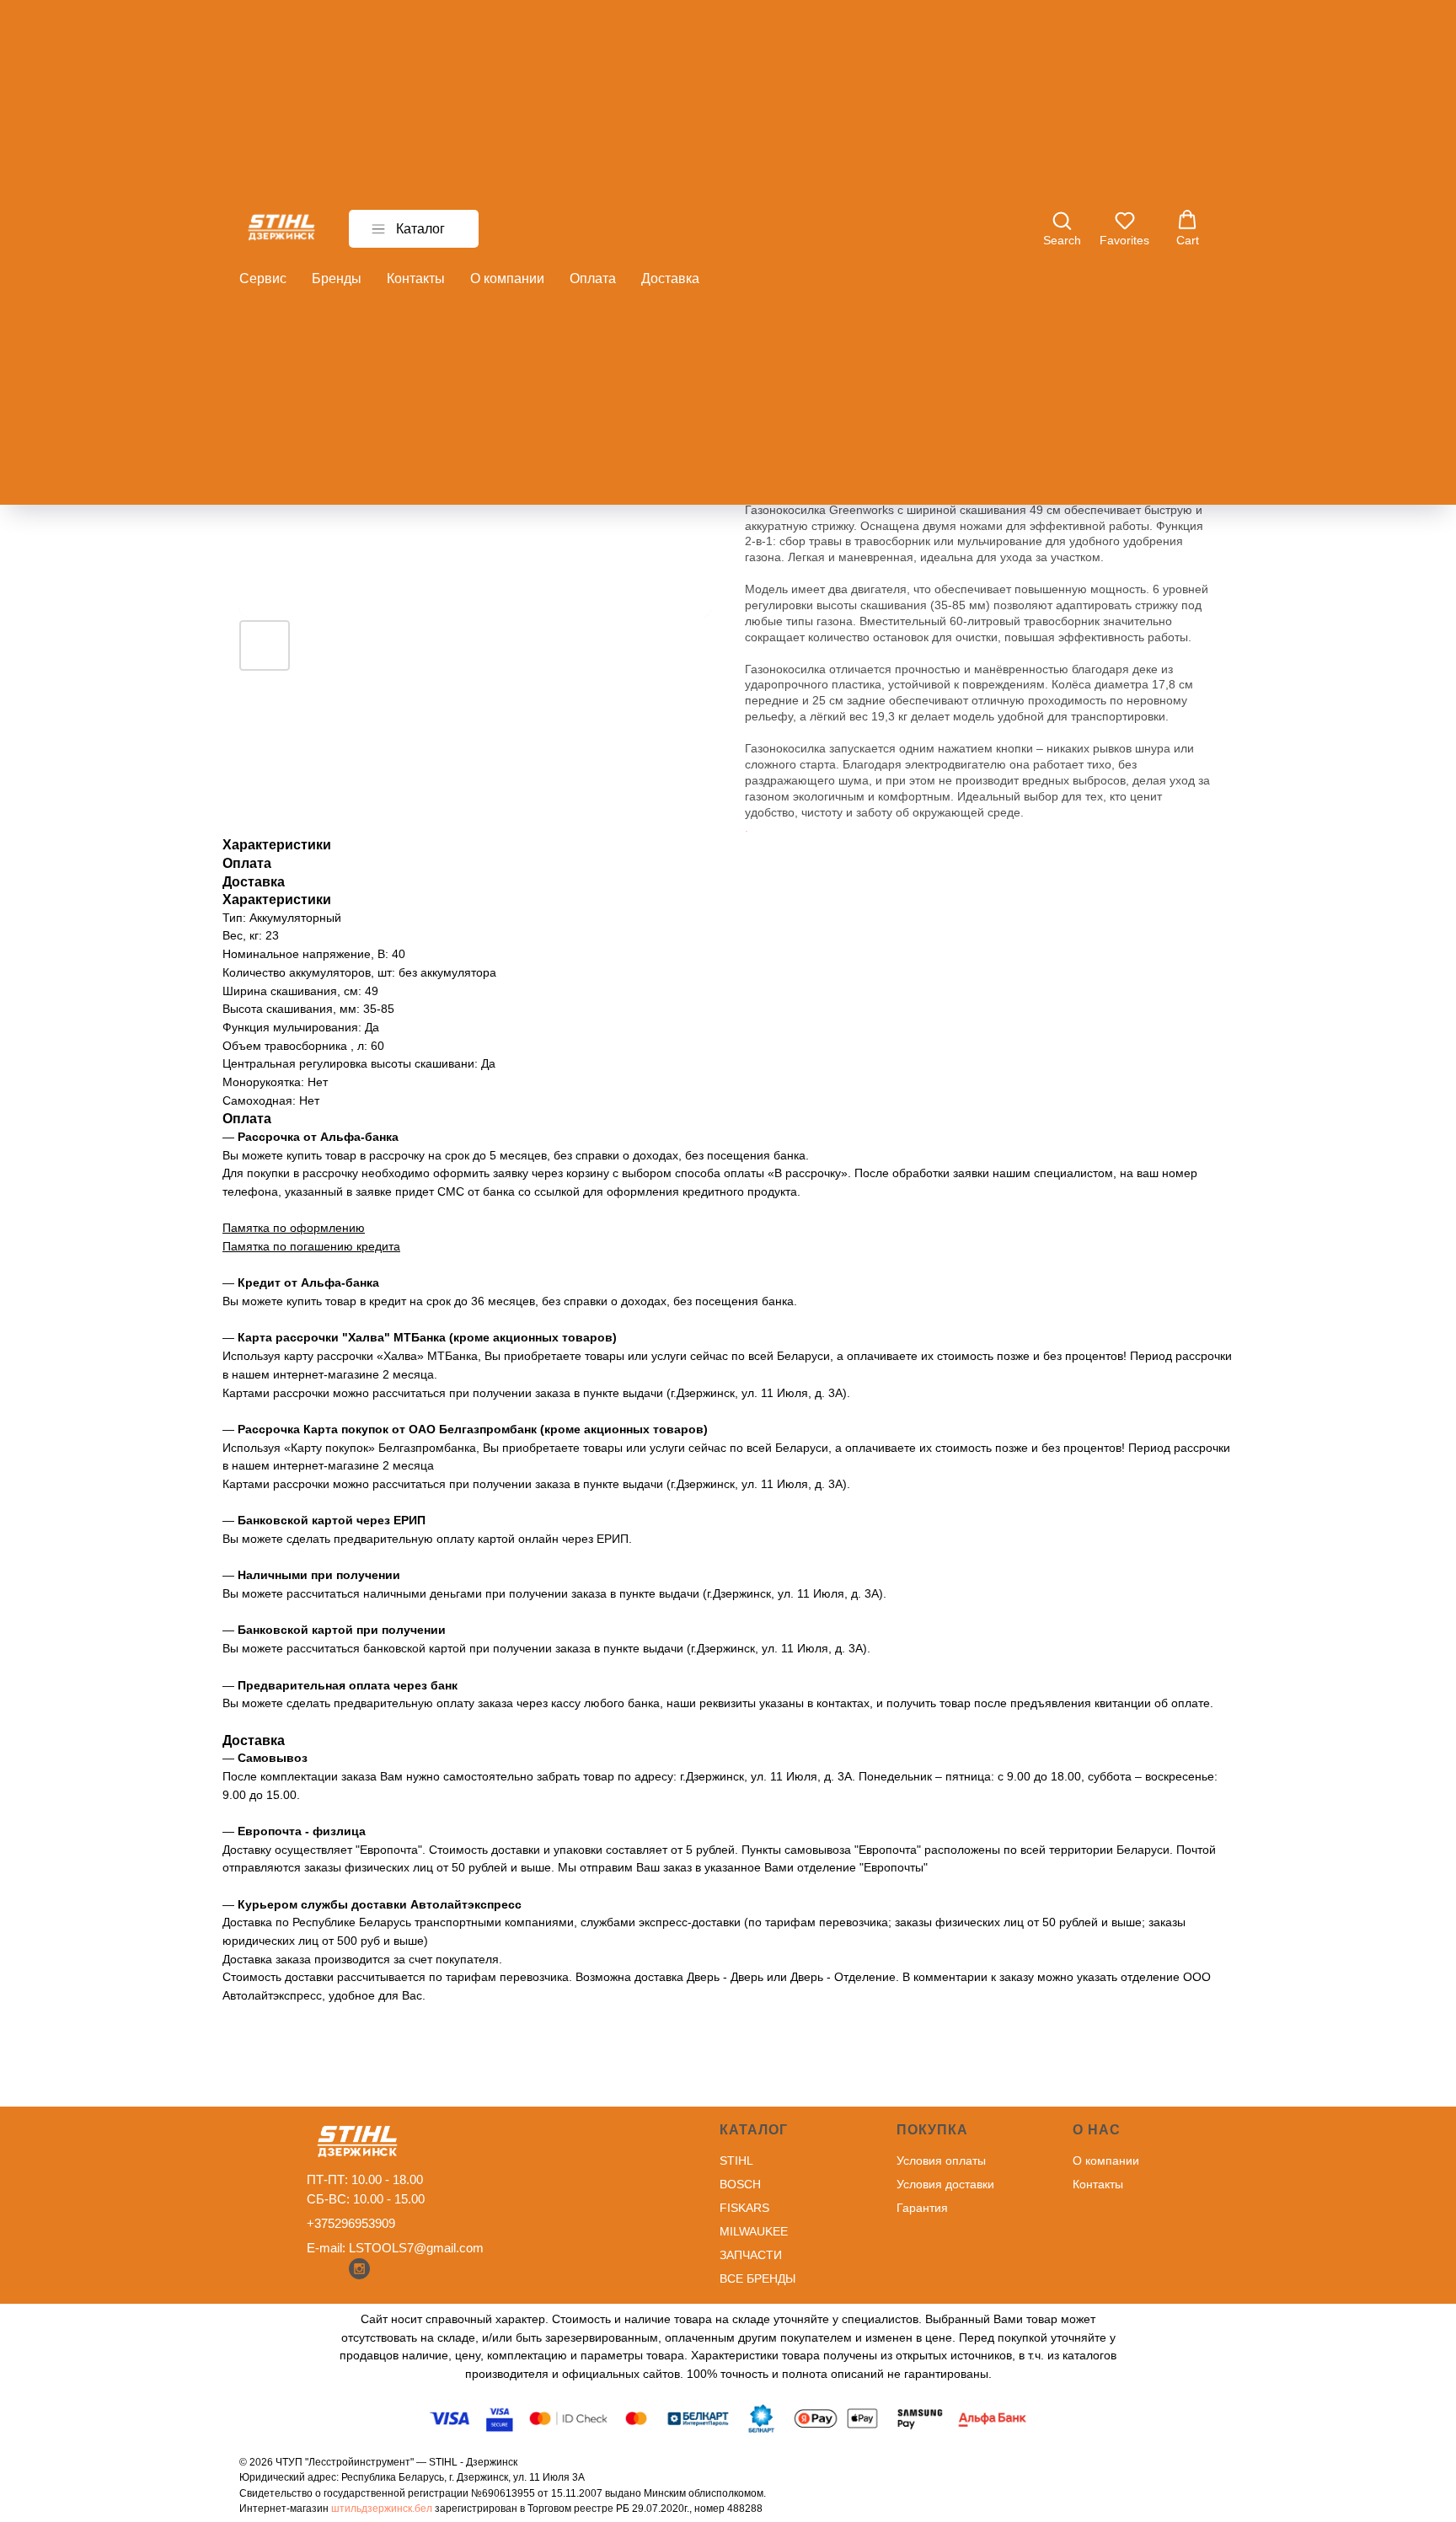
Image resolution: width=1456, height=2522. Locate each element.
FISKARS (744, 2208)
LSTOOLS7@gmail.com (416, 2248)
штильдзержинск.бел (382, 2509)
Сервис (263, 278)
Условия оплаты (941, 2161)
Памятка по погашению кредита (311, 1246)
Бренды (337, 278)
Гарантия (922, 2208)
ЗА (727, 2255)
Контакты (416, 278)
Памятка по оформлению (294, 1228)
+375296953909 (351, 2223)
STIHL (736, 2161)
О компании (507, 278)
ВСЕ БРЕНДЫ (757, 2278)
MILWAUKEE (754, 2231)
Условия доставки (945, 2184)
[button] (1062, 228)
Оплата (593, 278)
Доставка (670, 278)
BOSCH (740, 2184)
